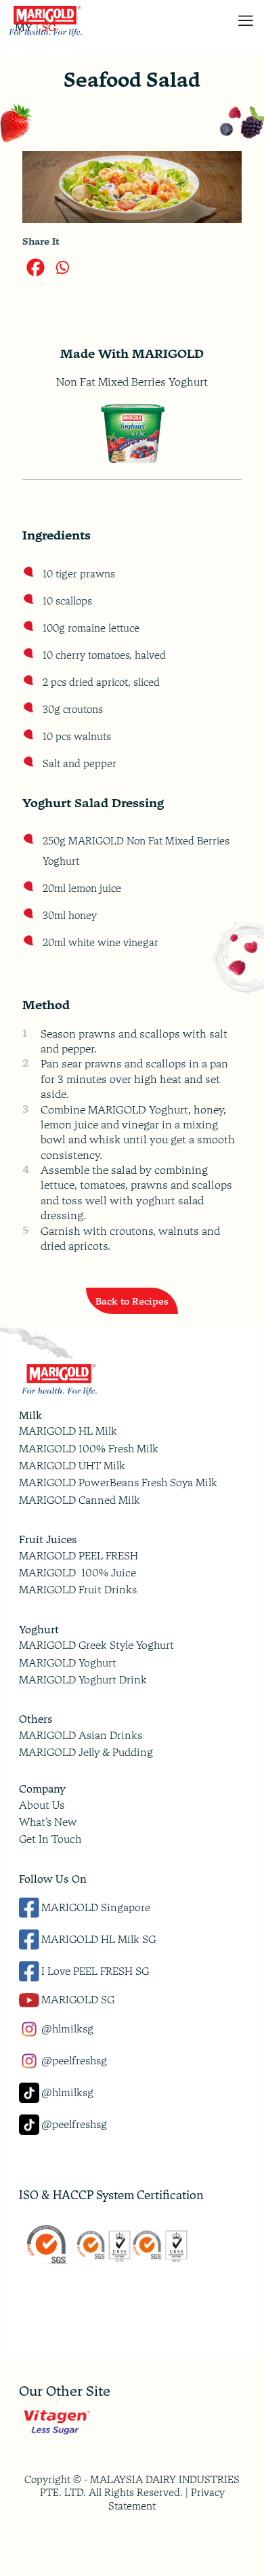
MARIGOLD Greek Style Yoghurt (96, 1645)
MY (24, 28)
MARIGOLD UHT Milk (72, 1466)
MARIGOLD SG (78, 2000)
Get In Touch (50, 1839)
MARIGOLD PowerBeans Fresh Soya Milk (118, 1483)
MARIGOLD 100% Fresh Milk (89, 1449)
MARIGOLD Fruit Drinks (78, 1590)
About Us (42, 1805)
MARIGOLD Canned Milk (80, 1500)
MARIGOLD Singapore (96, 1907)
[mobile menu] (246, 20)
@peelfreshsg (74, 2061)
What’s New (48, 1822)
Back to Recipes (132, 1301)
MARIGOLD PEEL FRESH (79, 1556)
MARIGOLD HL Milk (68, 1431)
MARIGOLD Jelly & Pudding (86, 1752)
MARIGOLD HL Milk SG (98, 1939)
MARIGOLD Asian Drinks (81, 1735)
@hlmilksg (67, 2029)
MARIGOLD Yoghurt (68, 1663)
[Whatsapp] (62, 267)
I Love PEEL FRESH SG (95, 1971)
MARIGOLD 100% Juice (78, 1573)
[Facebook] (36, 267)
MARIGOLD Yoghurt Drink (83, 1680)
